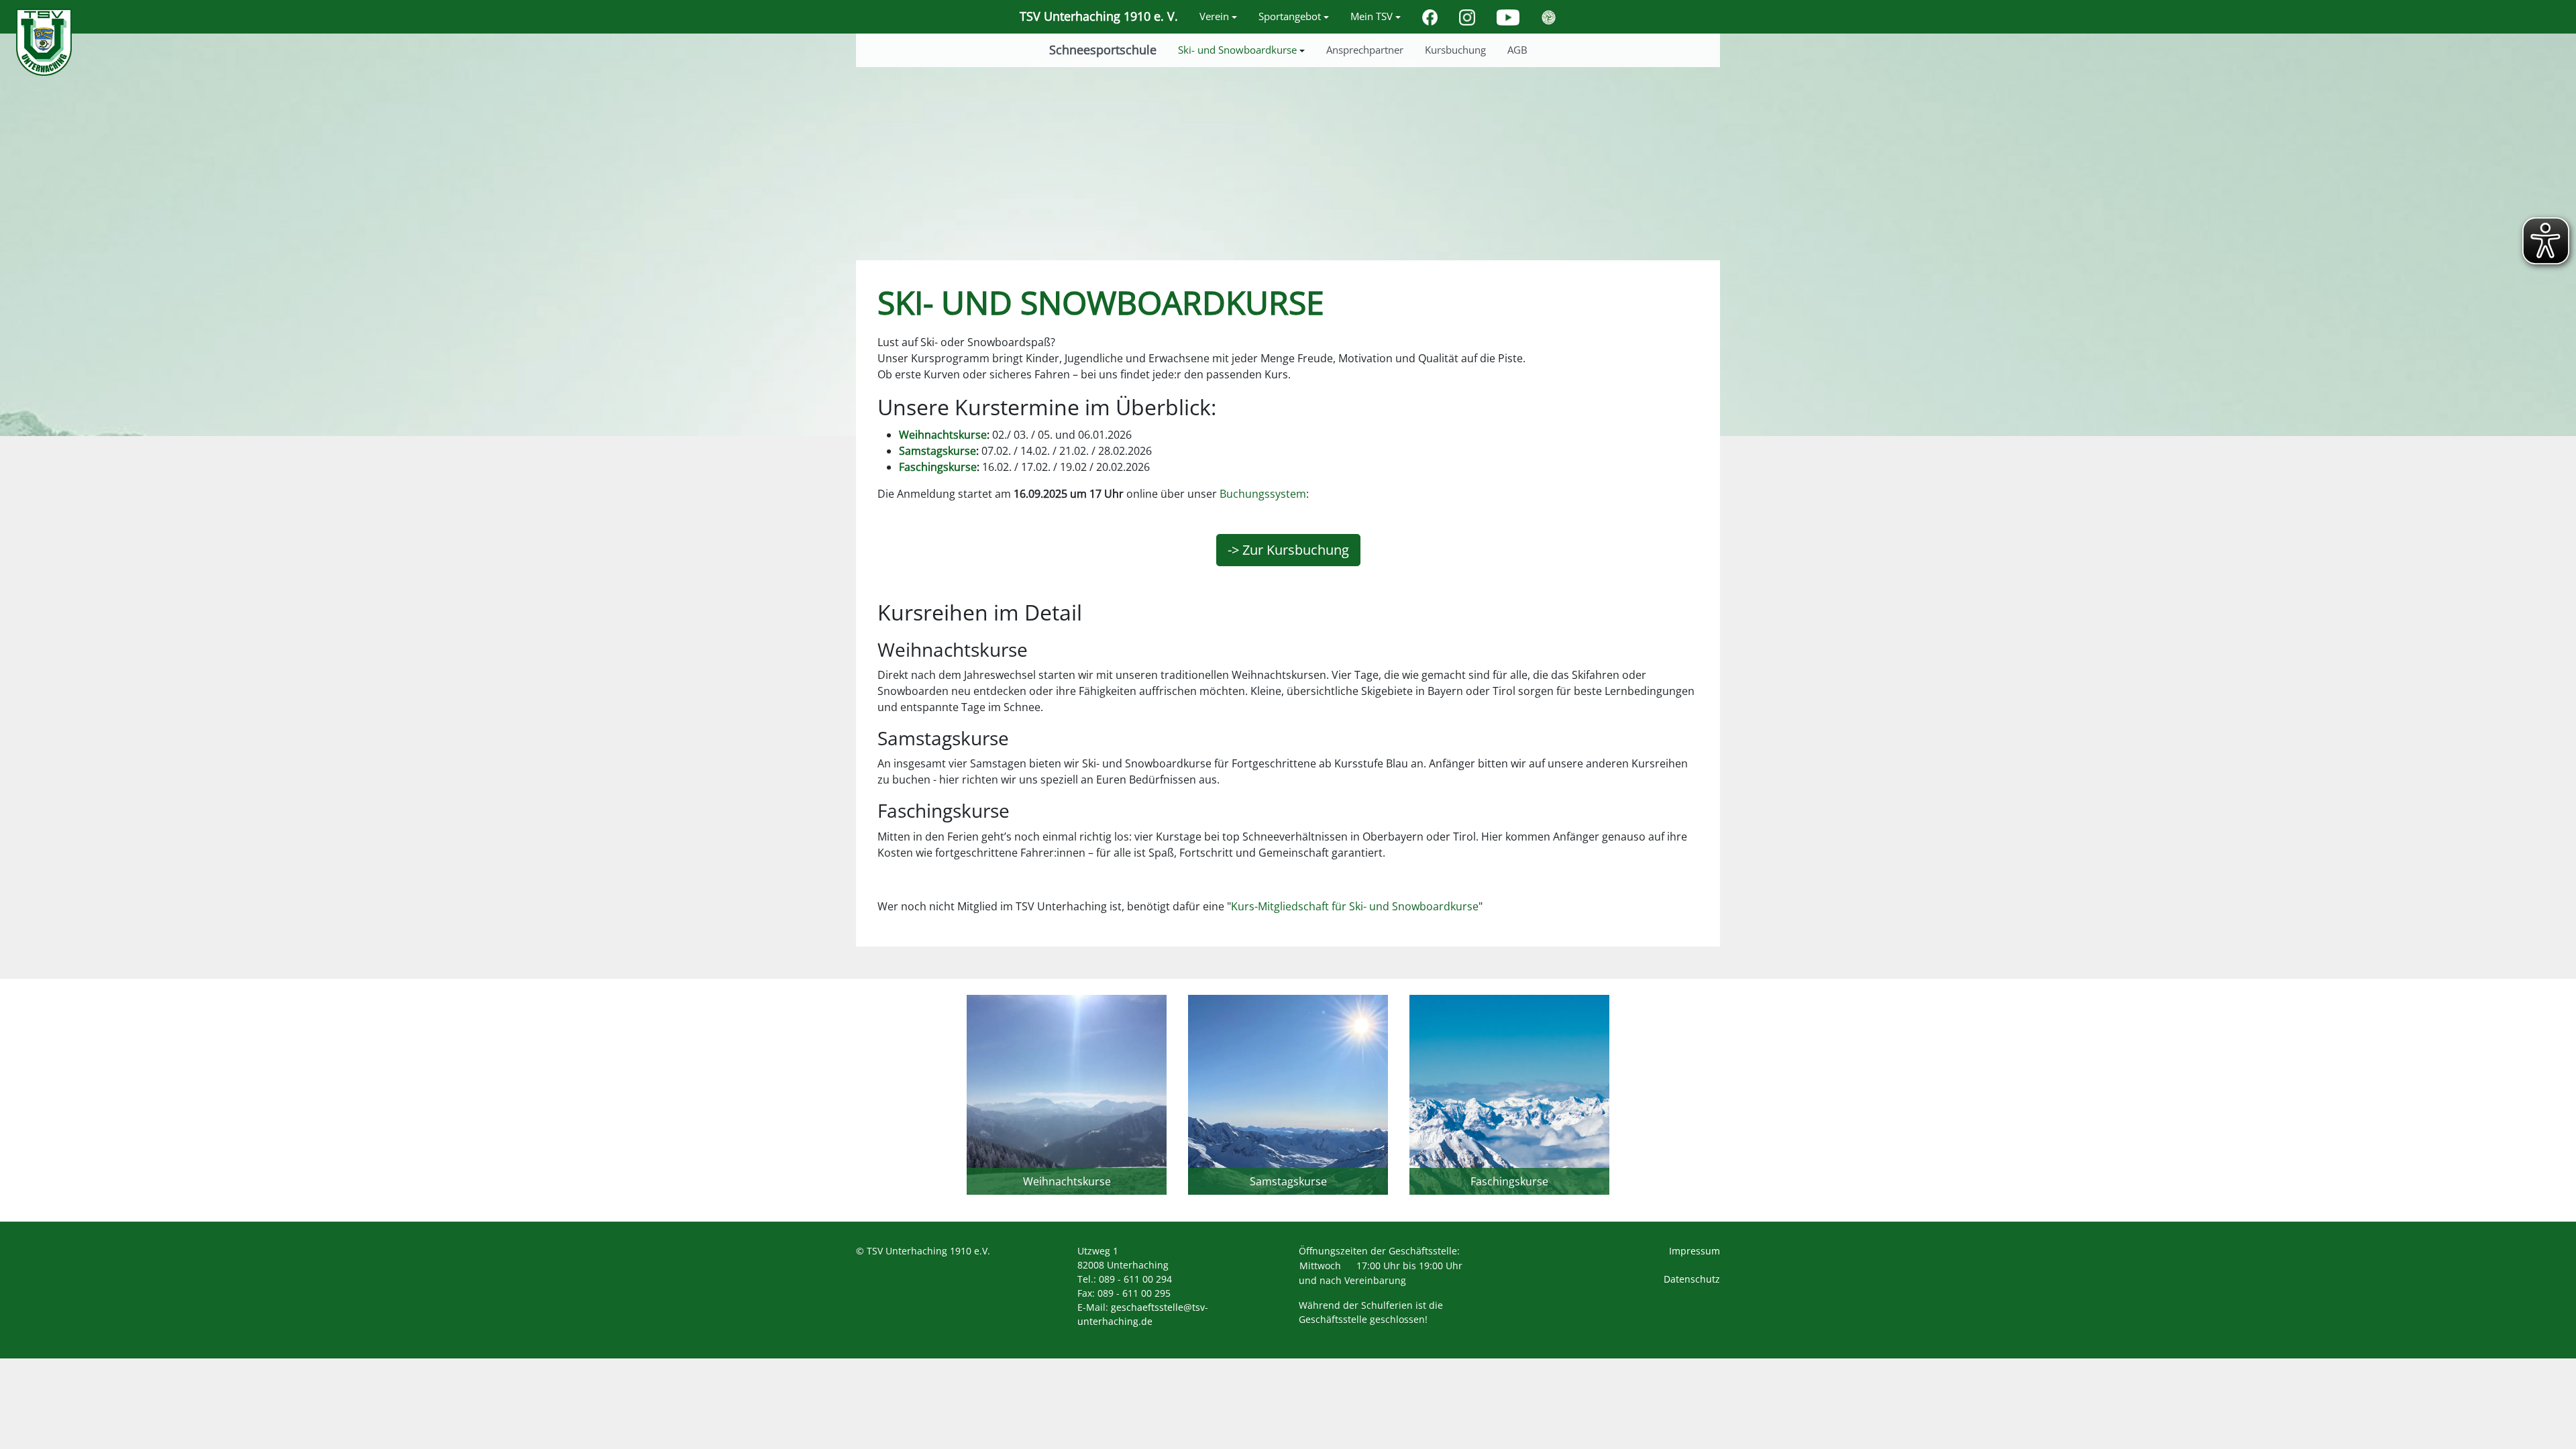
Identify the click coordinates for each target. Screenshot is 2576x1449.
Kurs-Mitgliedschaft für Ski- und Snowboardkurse (1355, 906)
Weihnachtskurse (943, 435)
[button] (1218, 17)
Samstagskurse (937, 451)
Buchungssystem (1263, 494)
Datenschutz (1692, 1279)
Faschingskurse (938, 467)
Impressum (1695, 1251)
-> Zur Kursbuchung (1288, 550)
